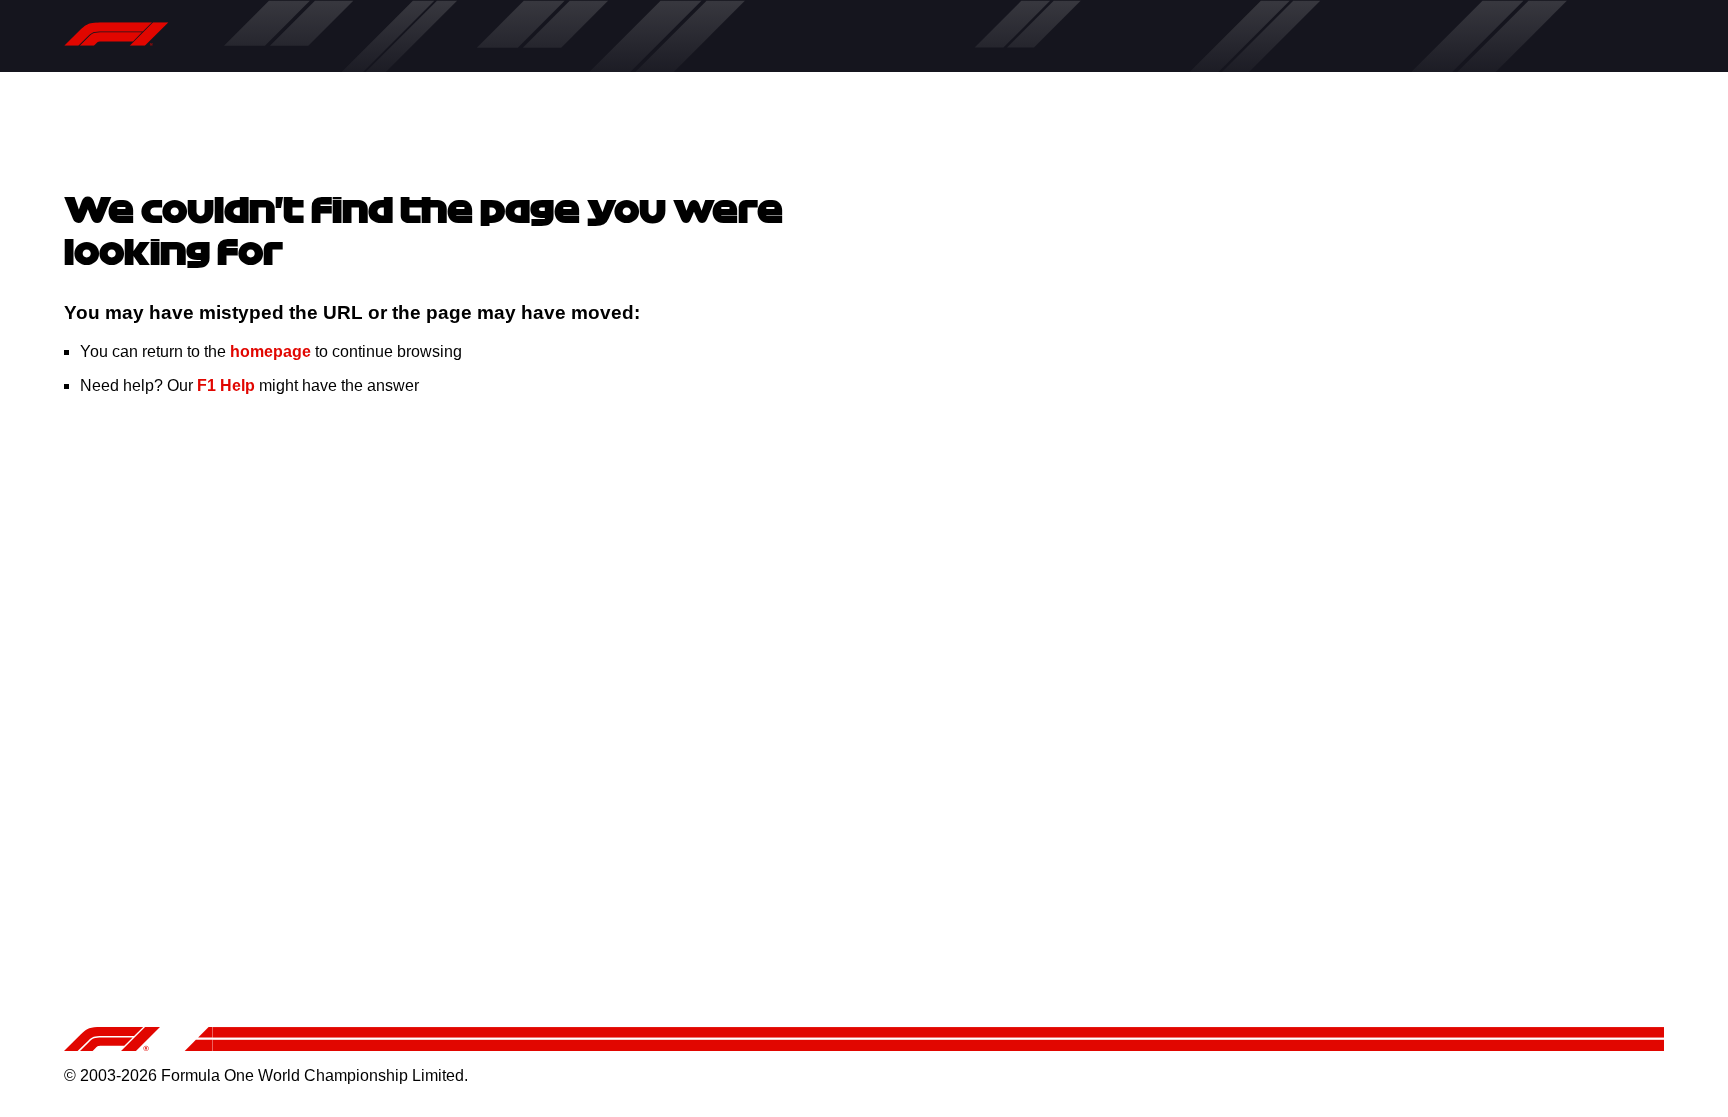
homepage (270, 351)
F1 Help (226, 385)
